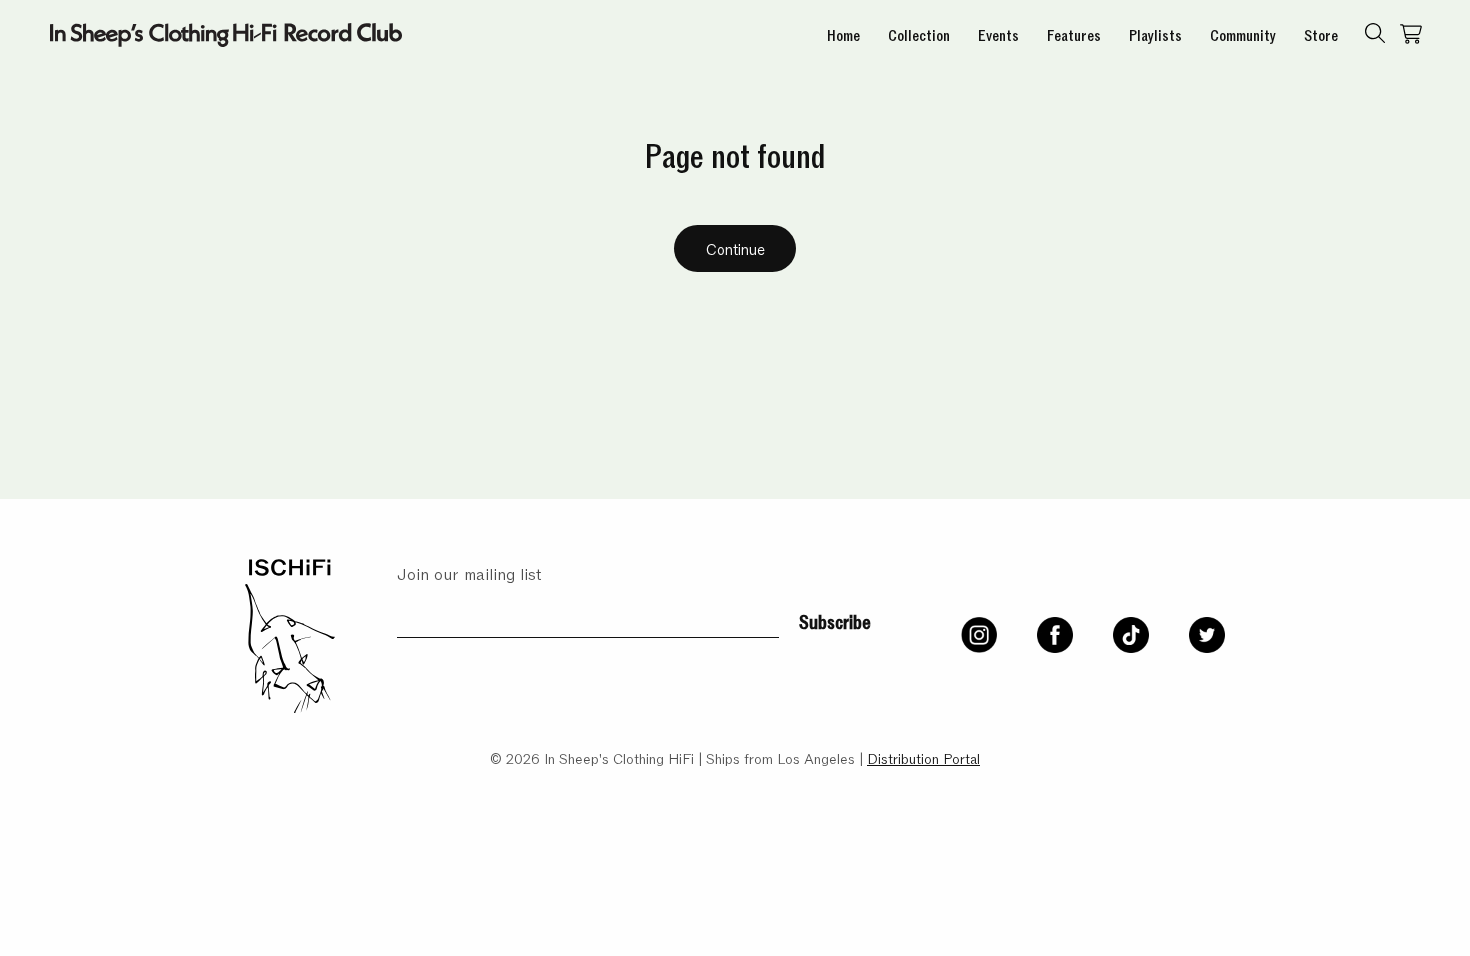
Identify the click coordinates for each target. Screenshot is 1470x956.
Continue (735, 248)
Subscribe (835, 620)
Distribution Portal (923, 757)
